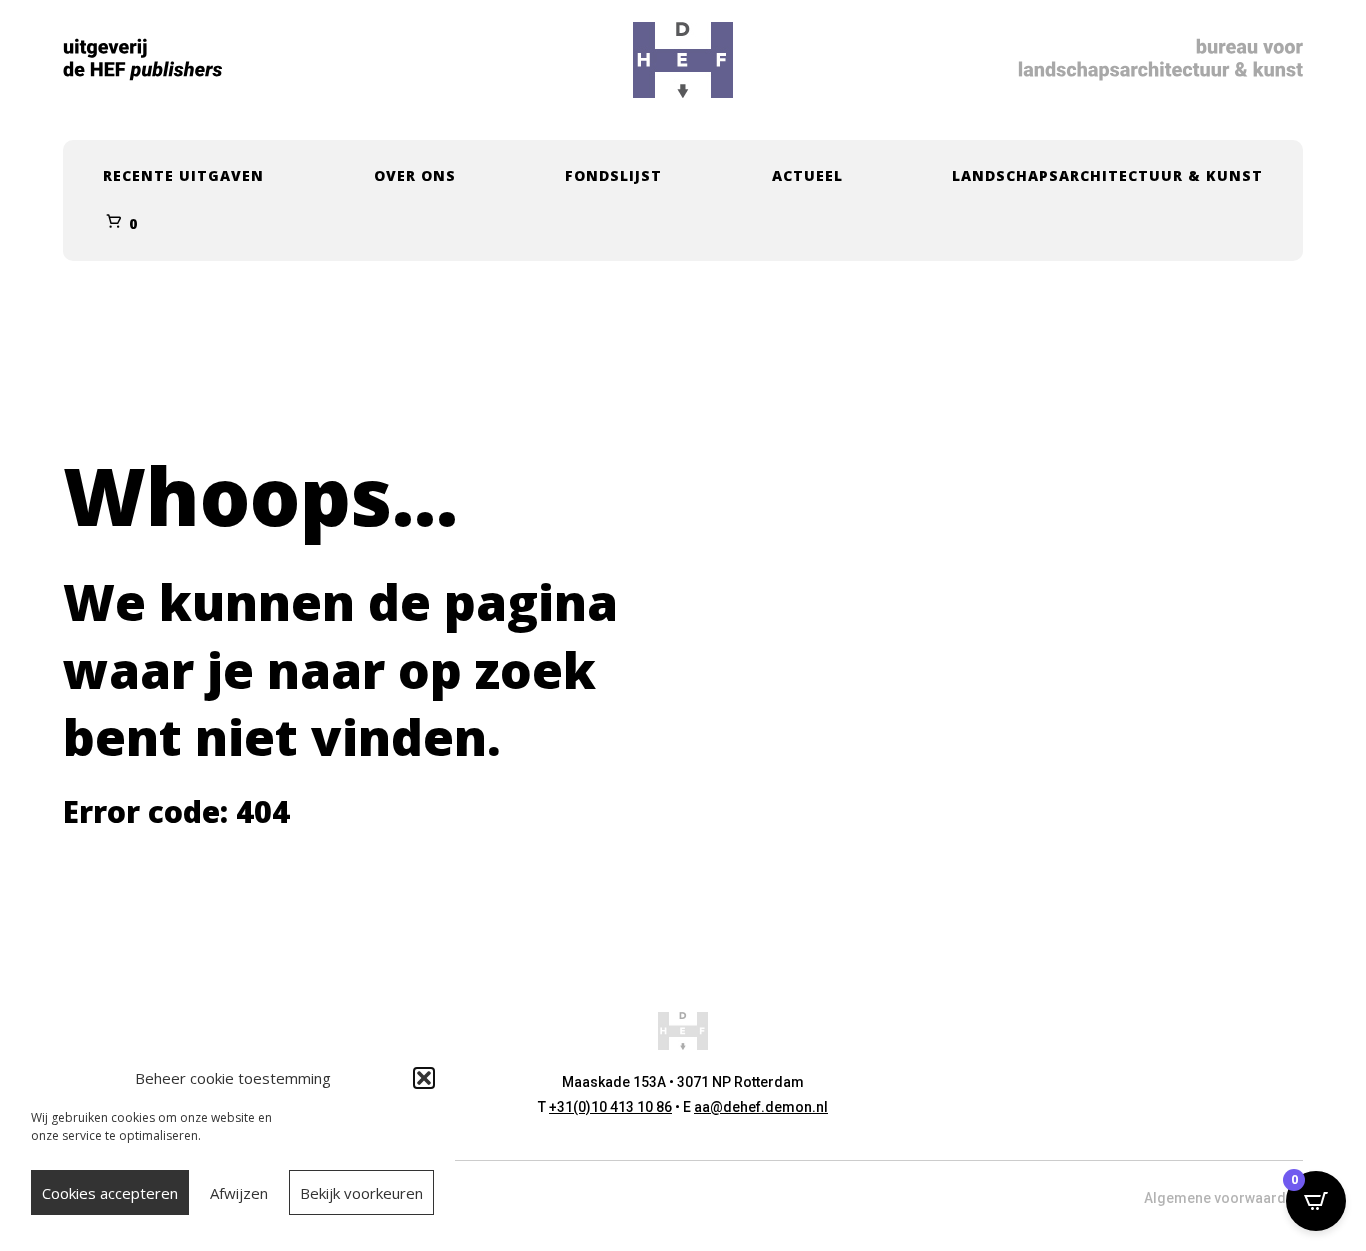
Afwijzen (239, 1193)
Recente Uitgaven (183, 175)
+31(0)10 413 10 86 (610, 1107)
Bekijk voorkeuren (361, 1193)
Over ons (415, 175)
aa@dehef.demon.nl (761, 1107)
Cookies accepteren (110, 1193)
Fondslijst (613, 175)
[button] (424, 1078)
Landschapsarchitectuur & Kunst (1107, 175)
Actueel (807, 175)
